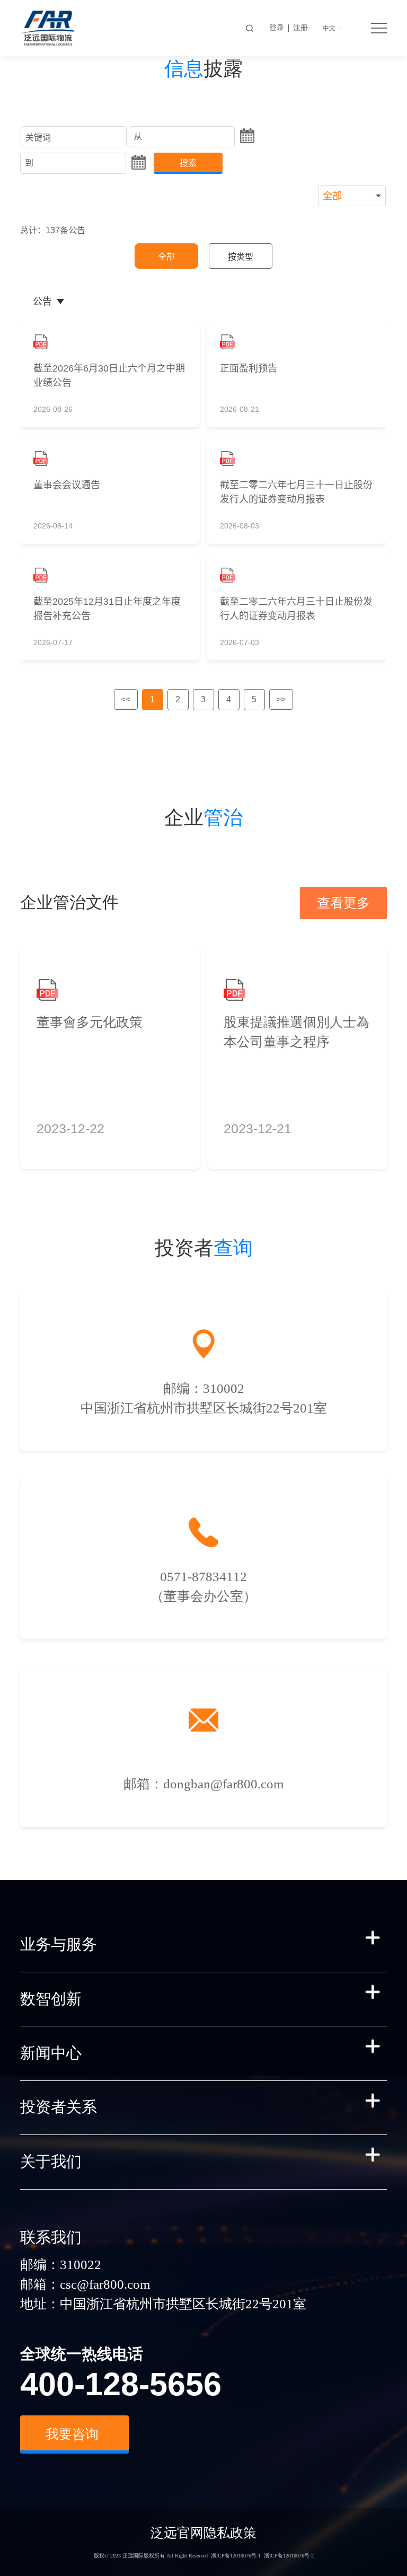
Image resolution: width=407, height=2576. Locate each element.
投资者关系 (59, 2107)
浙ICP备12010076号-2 (289, 2556)
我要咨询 (72, 2434)
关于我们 (51, 2162)
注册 (300, 28)
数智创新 (51, 1999)
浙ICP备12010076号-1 (236, 2556)
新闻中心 (51, 2053)
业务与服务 (59, 1944)
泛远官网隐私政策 (203, 2533)
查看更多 (343, 903)
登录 (277, 28)
